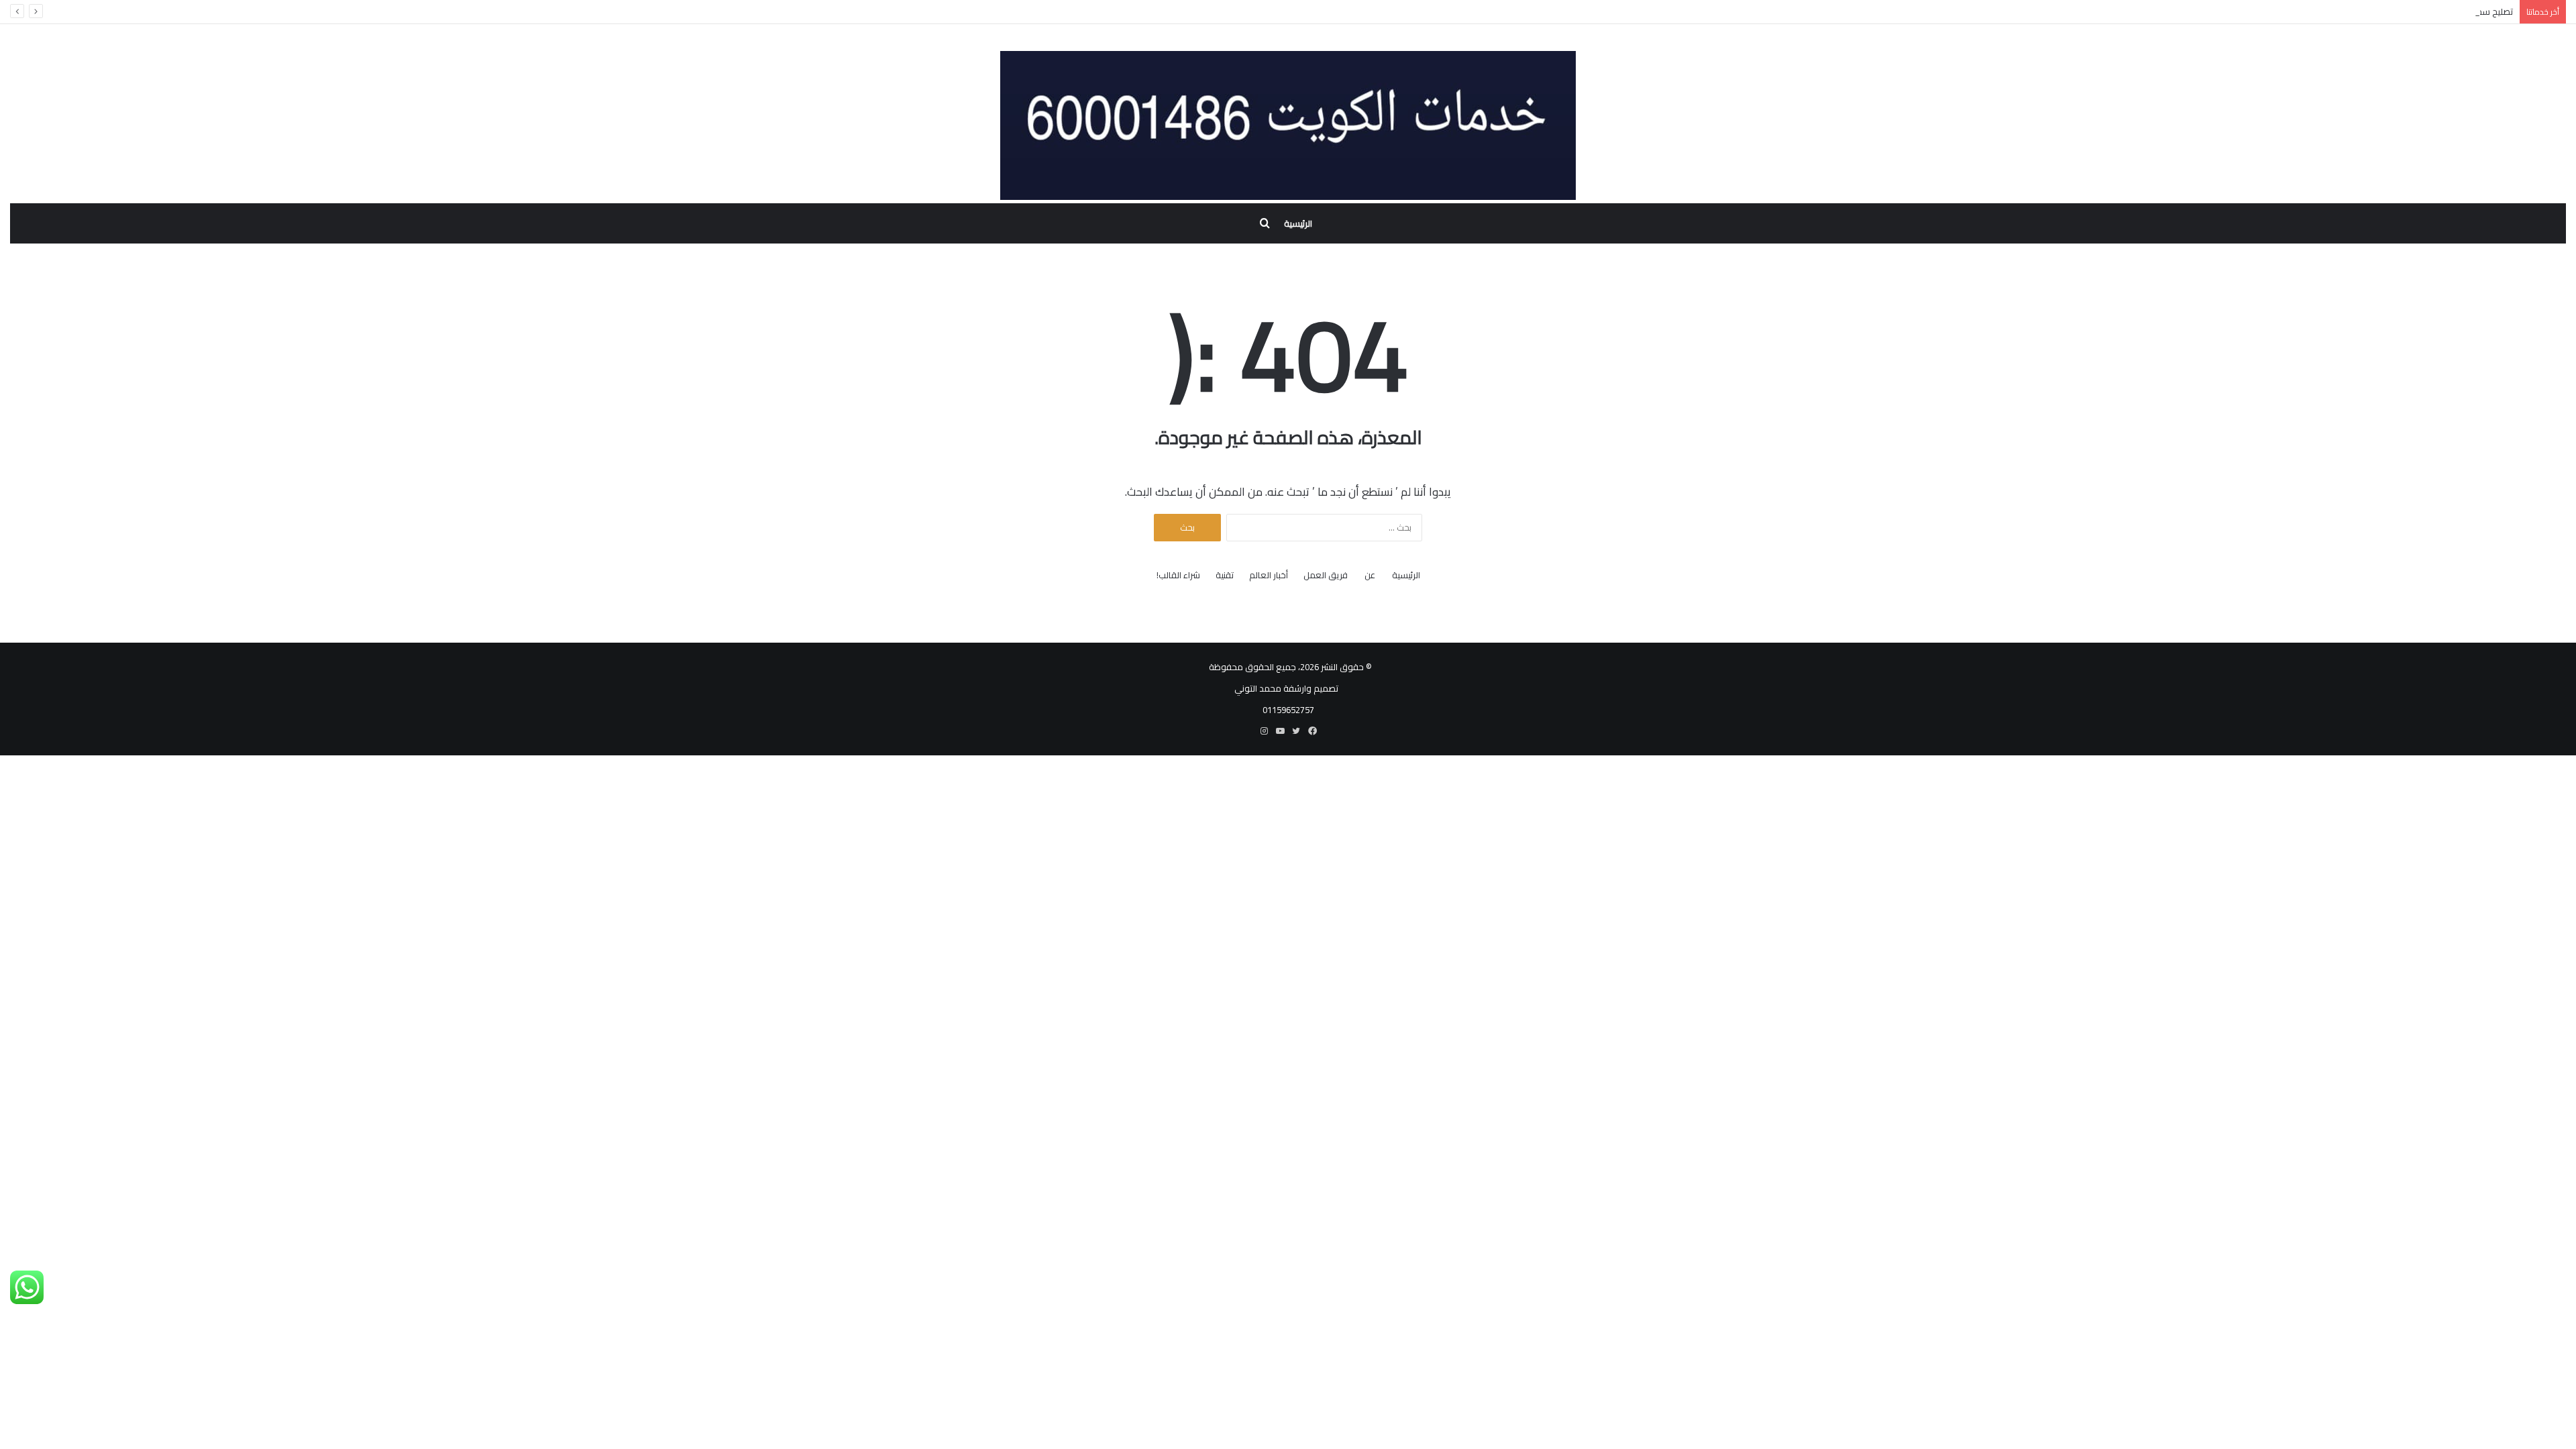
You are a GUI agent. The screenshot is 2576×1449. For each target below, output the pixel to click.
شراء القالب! (1178, 575)
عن (1370, 575)
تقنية (1225, 575)
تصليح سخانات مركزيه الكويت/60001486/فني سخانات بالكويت (2400, 11)
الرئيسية (1298, 223)
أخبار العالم (1269, 575)
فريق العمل (1326, 575)
